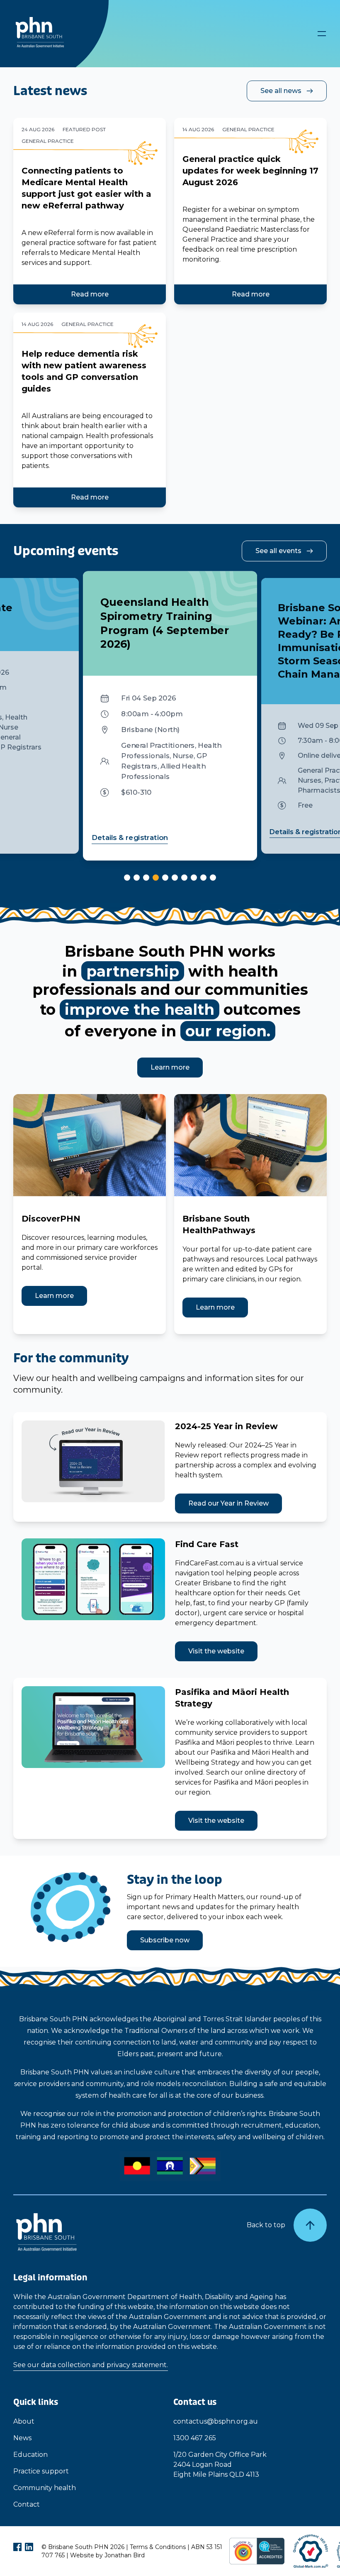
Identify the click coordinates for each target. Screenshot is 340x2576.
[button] (127, 878)
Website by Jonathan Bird (107, 2555)
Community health (45, 2488)
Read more (90, 294)
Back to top (266, 2225)
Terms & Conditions (158, 2547)
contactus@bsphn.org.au (216, 2421)
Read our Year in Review (228, 1503)
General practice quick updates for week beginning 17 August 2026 (250, 171)
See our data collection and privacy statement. (91, 2365)
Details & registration (130, 837)
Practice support (41, 2471)
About (24, 2421)
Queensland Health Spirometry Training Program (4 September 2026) (165, 623)
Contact (27, 2504)
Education (30, 2455)
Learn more (170, 1067)
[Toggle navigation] (322, 34)
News (22, 2438)
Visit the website (216, 1651)
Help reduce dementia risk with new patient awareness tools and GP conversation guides (84, 371)
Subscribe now (165, 1940)
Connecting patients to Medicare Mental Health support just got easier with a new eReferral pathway (86, 188)
